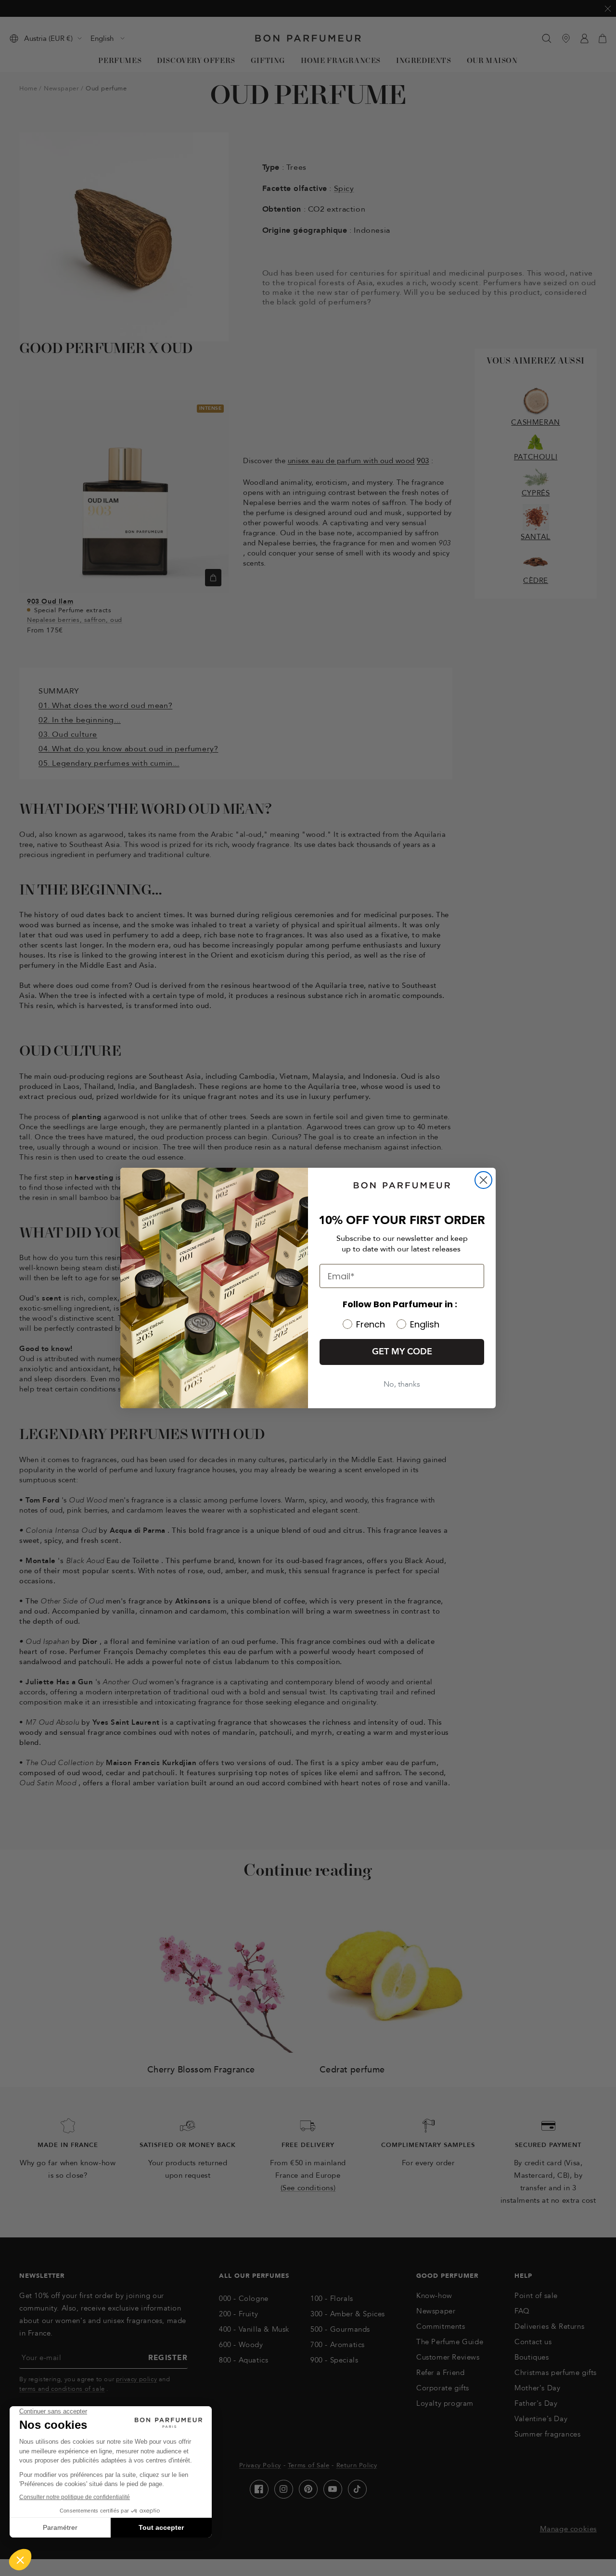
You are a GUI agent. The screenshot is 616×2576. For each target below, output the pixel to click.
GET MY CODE (402, 1352)
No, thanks (402, 1384)
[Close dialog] (483, 1180)
